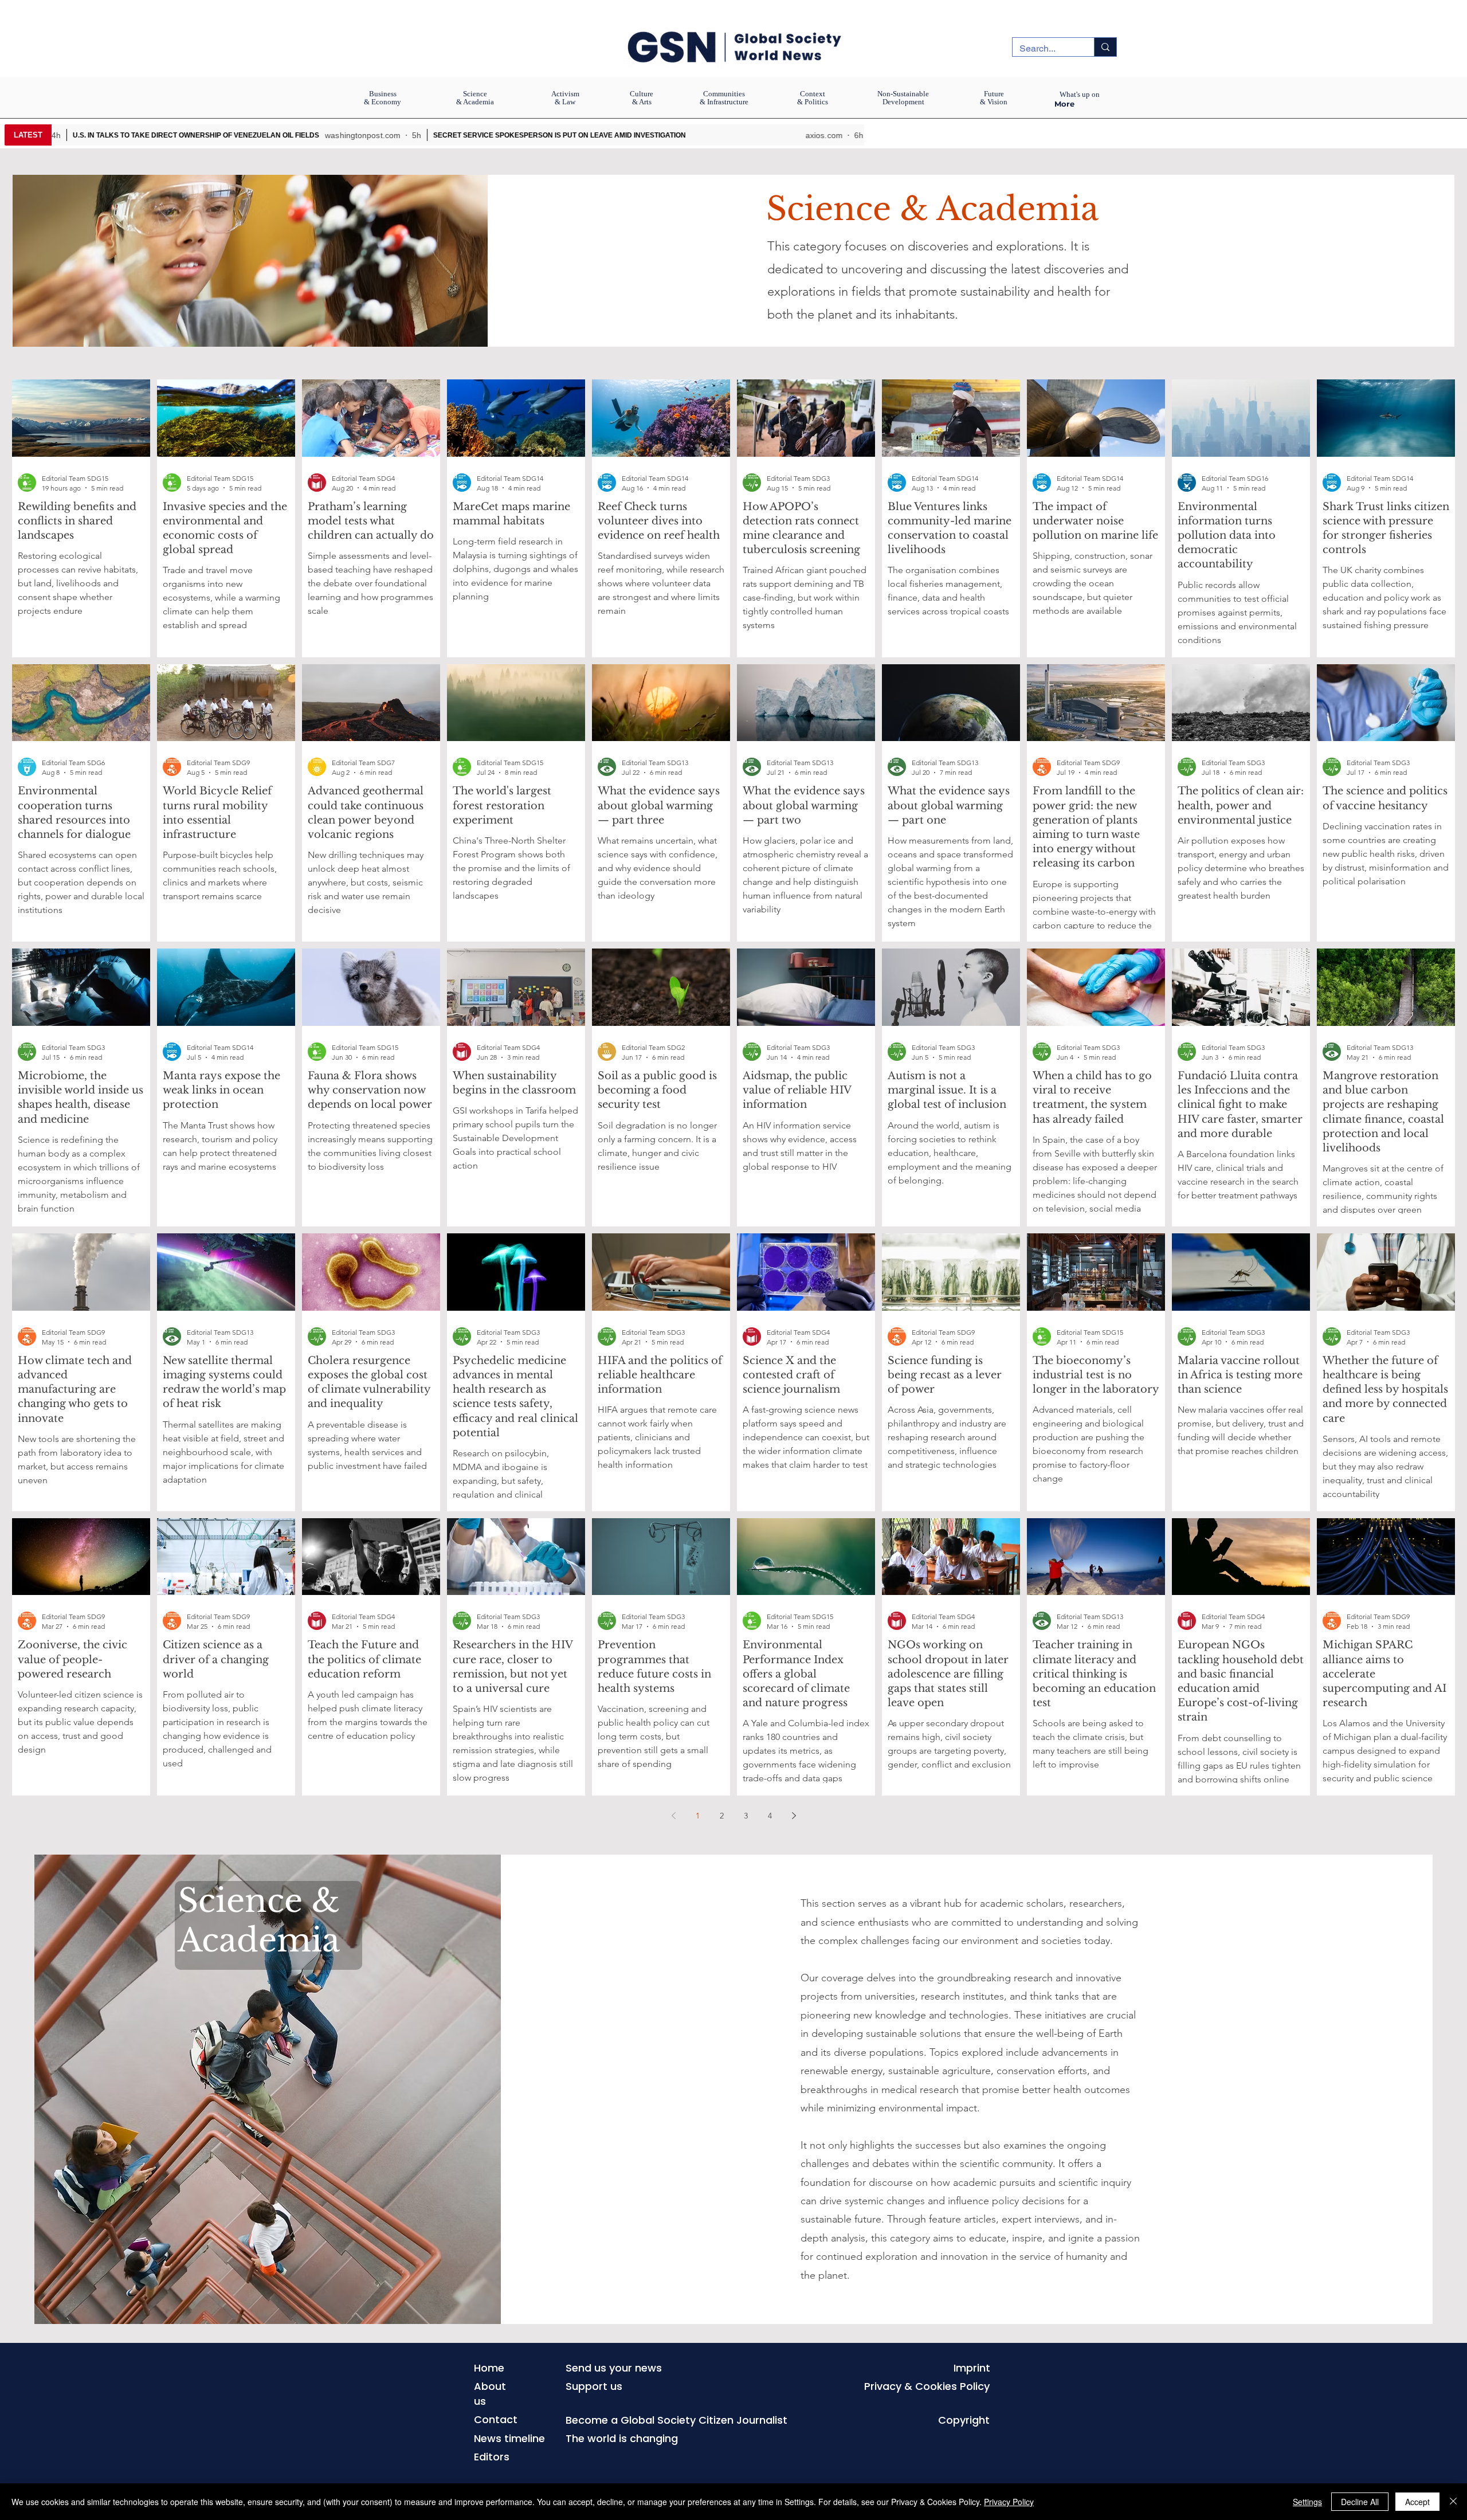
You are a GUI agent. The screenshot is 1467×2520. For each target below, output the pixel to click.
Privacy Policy (1009, 2502)
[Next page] (794, 1816)
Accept (1417, 2502)
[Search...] (1105, 47)
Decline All (1360, 2502)
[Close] (1453, 2502)
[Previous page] (673, 1816)
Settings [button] (1307, 2502)
